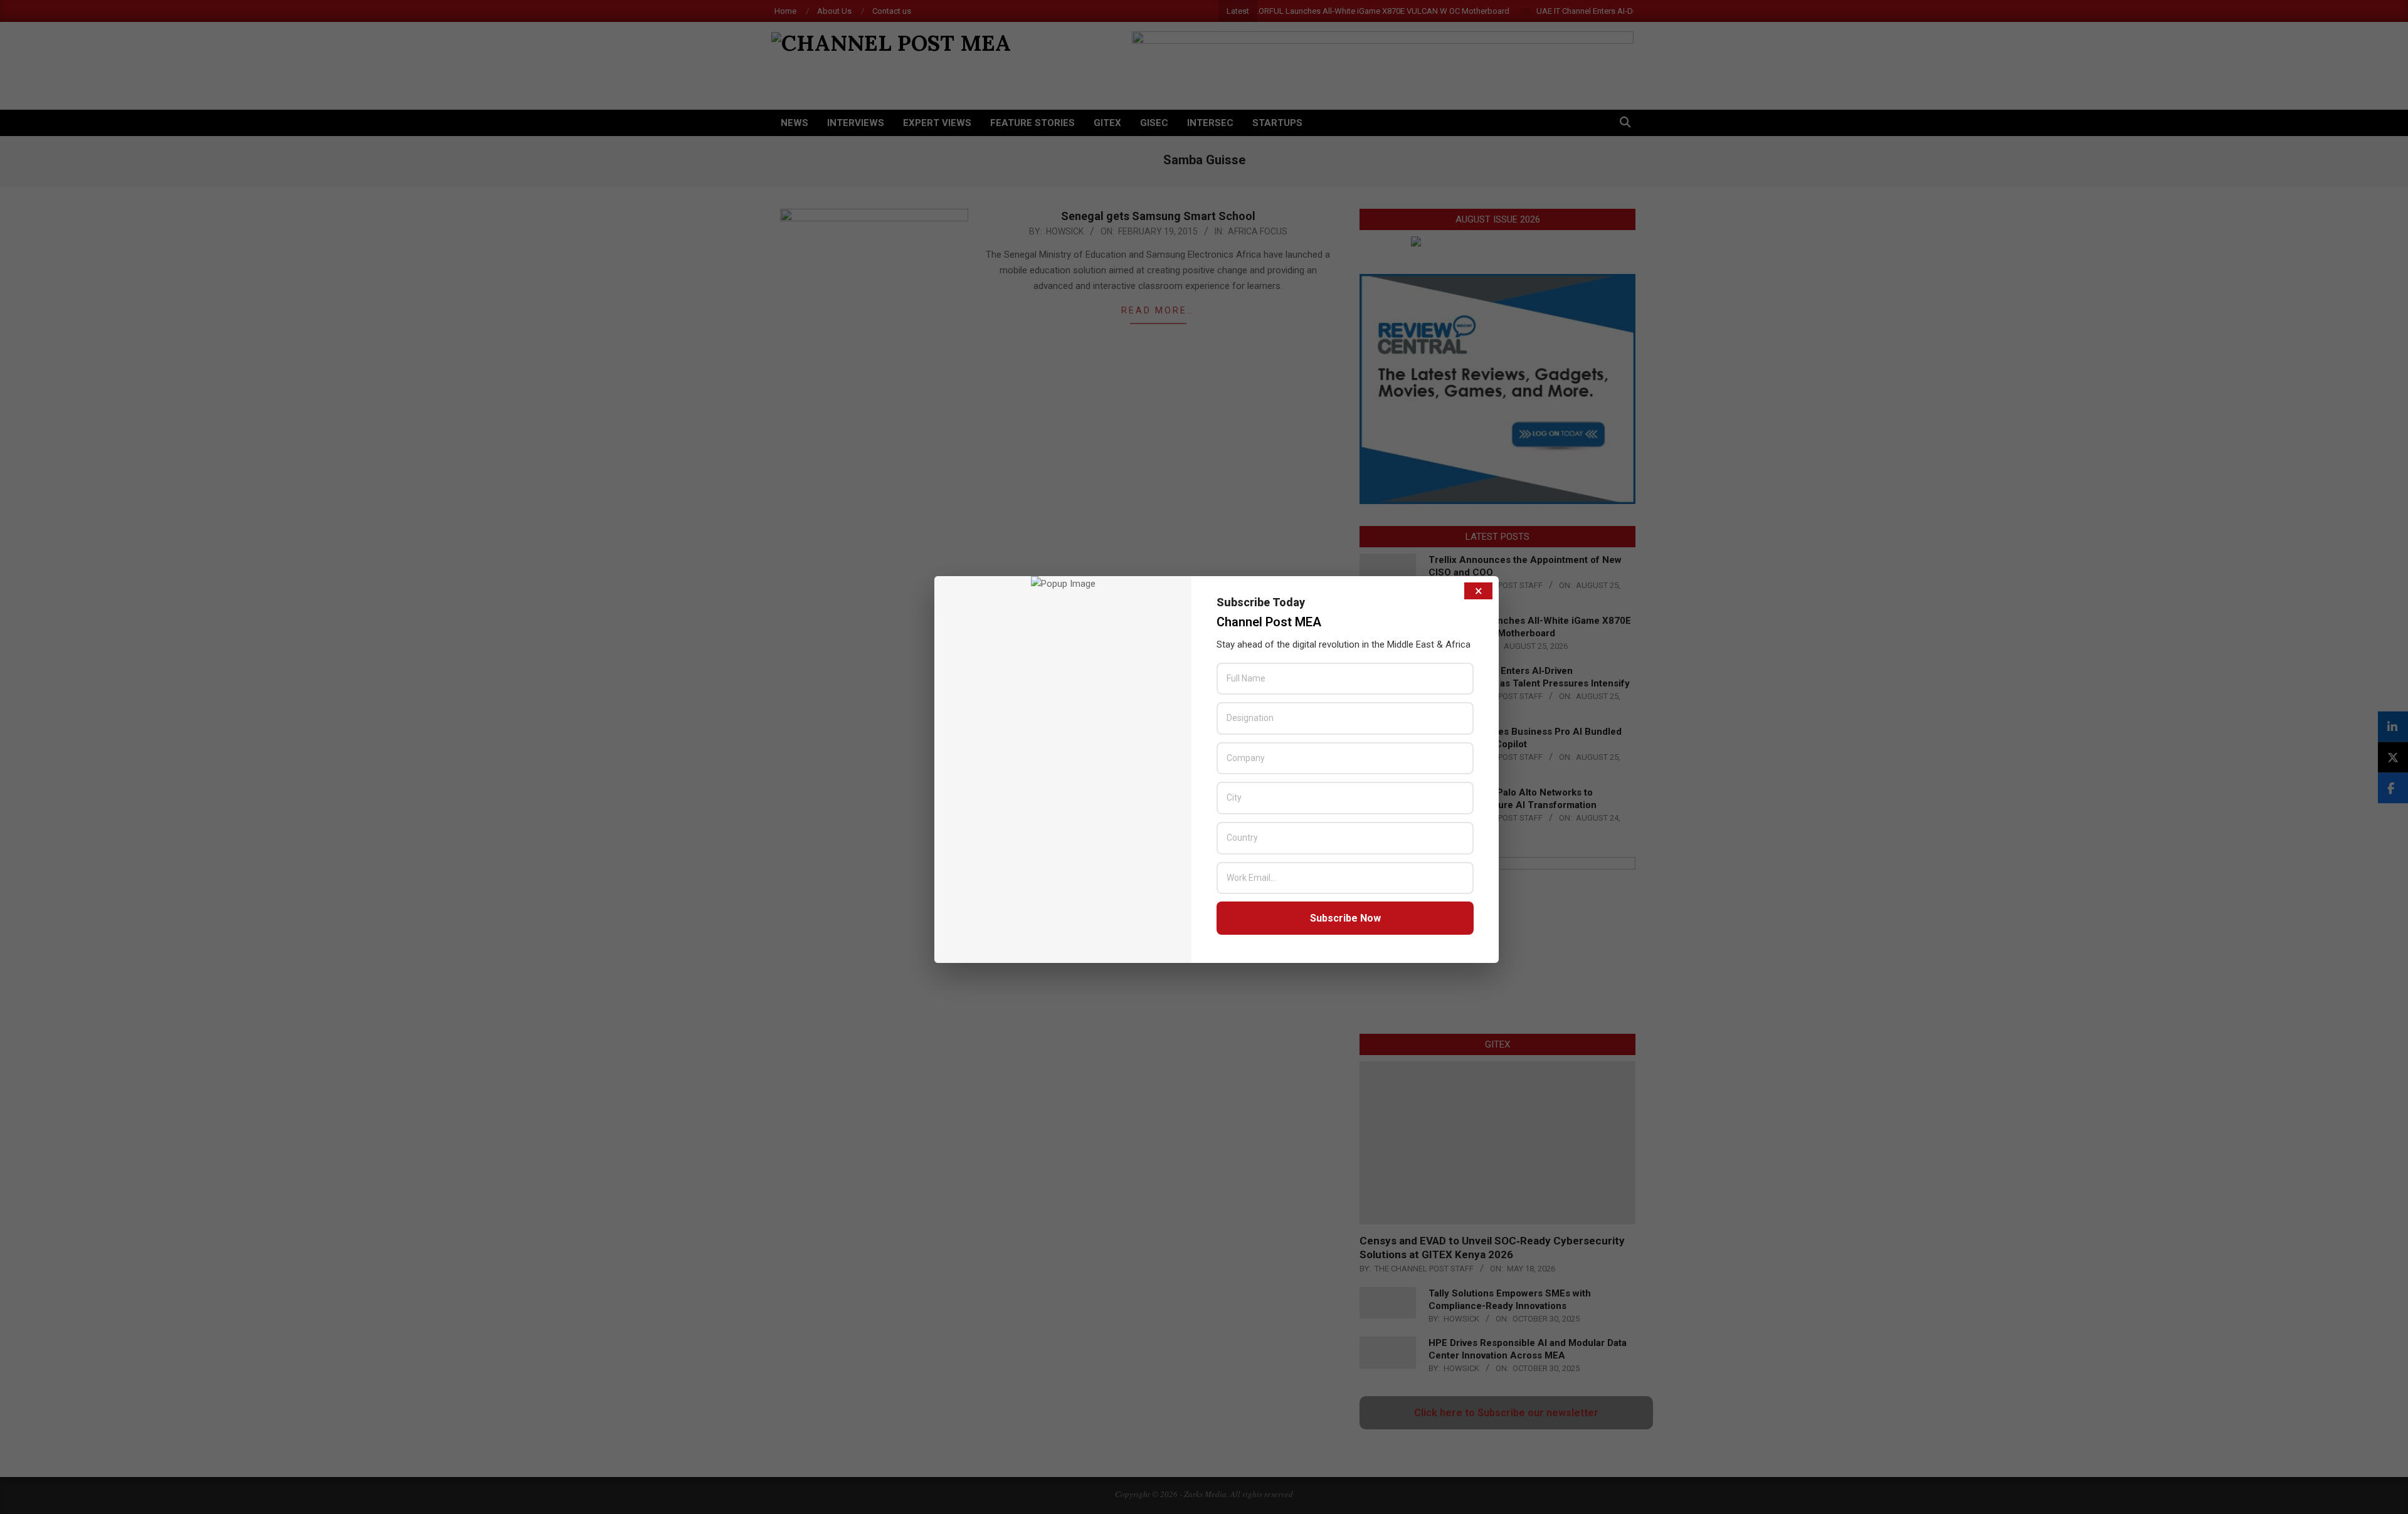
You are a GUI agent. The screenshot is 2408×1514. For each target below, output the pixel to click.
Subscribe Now (1345, 918)
